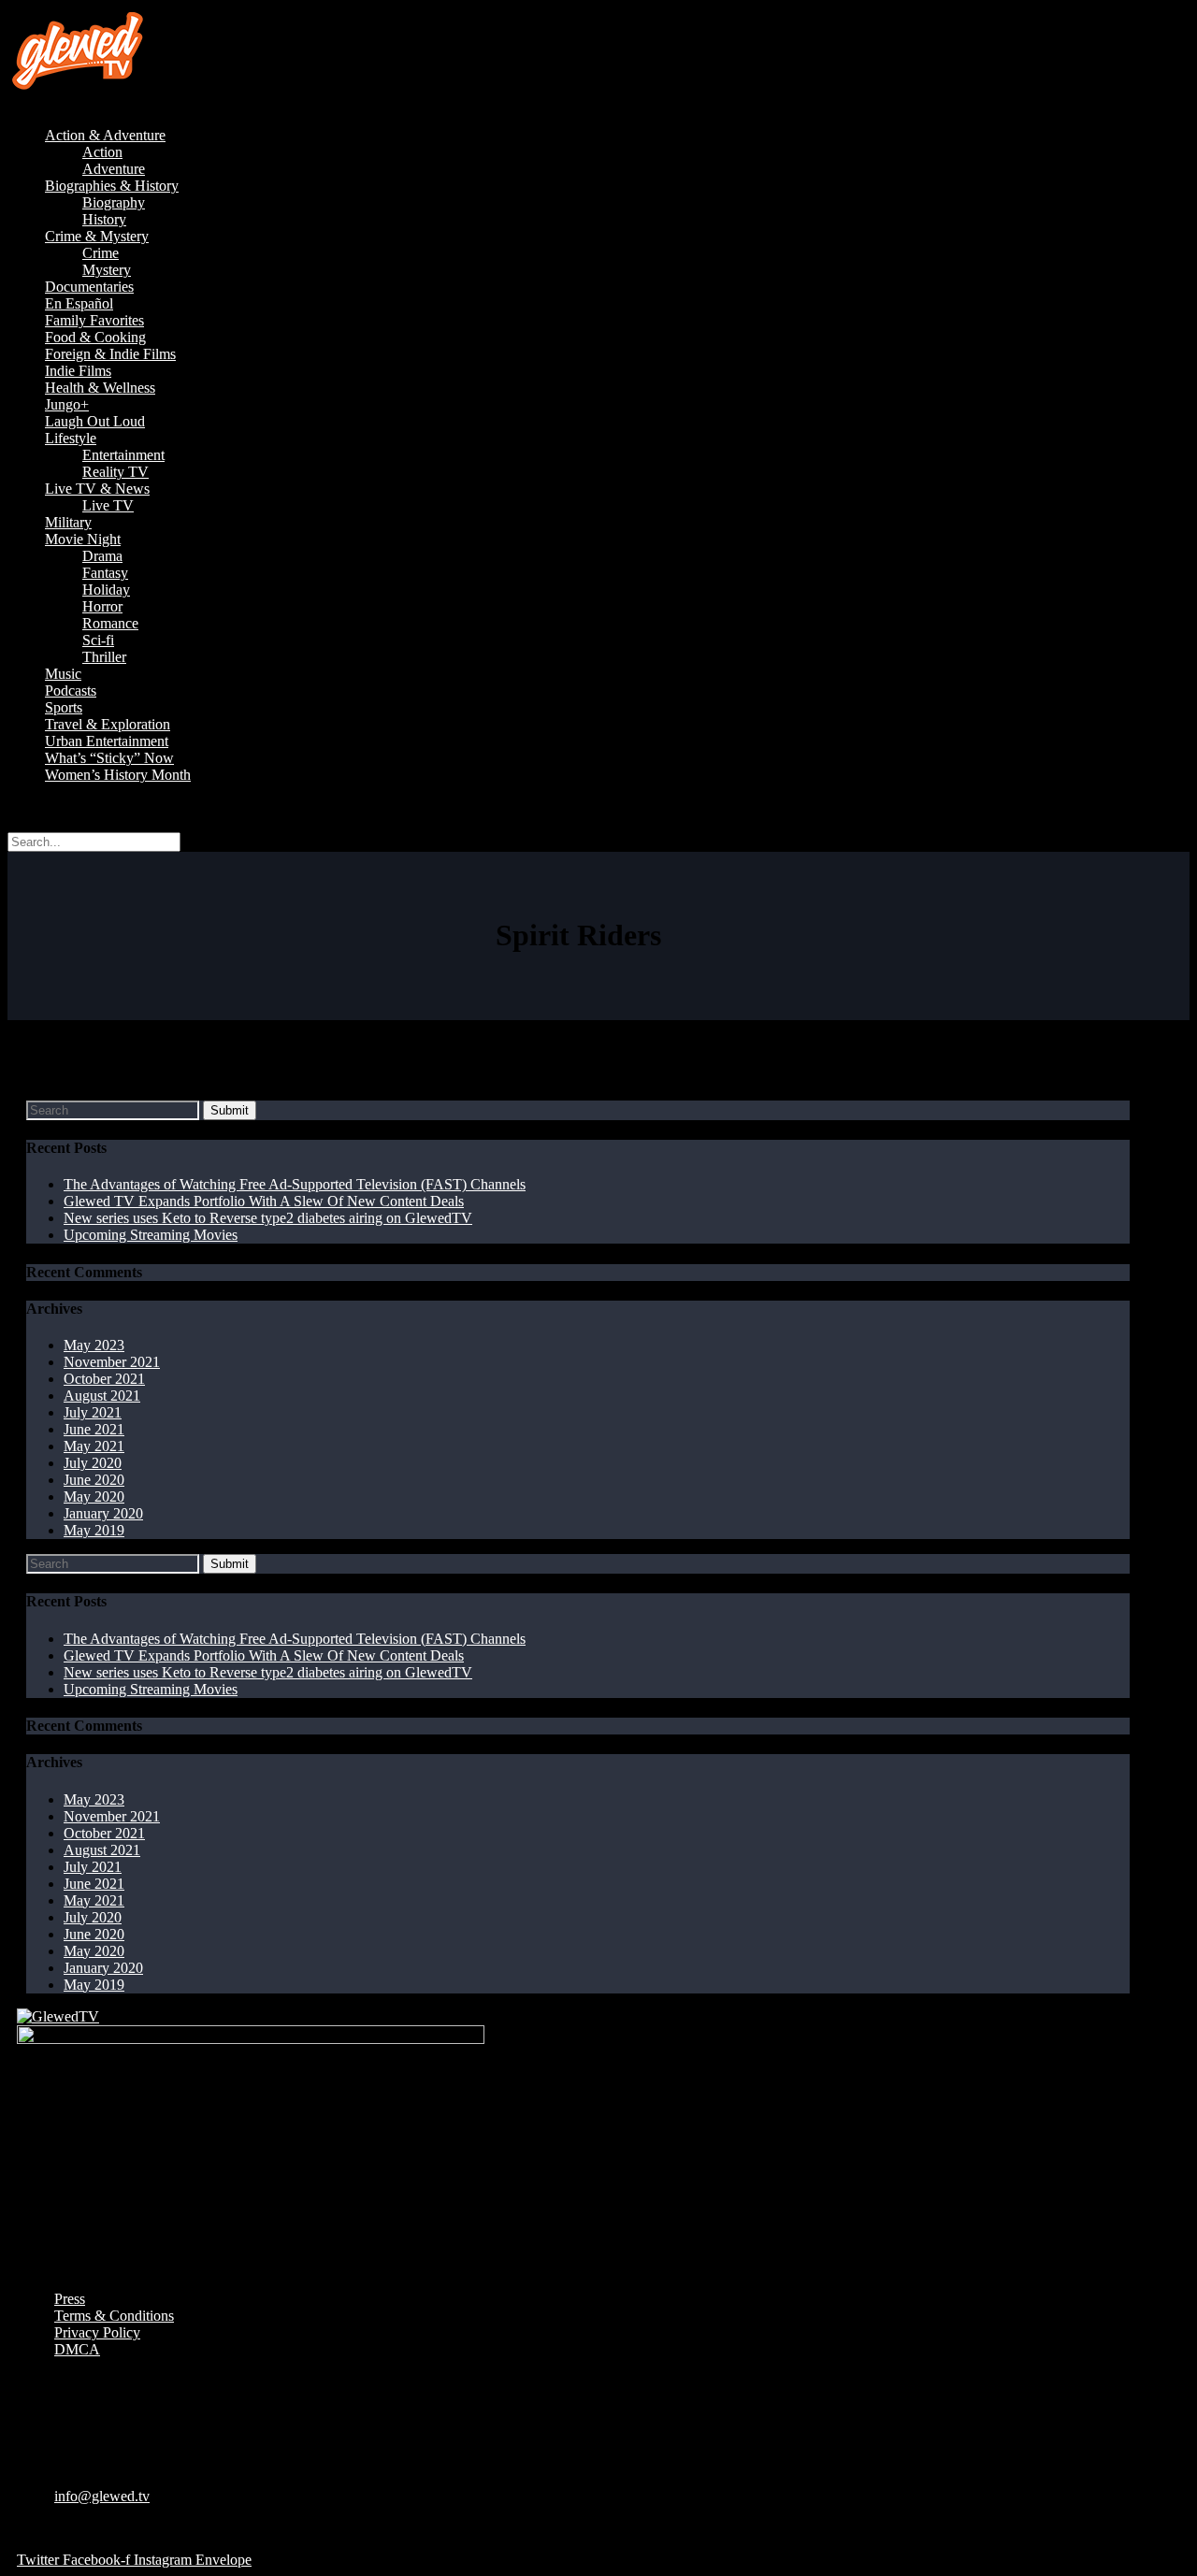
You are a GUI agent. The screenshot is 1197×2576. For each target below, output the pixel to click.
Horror (102, 606)
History (104, 219)
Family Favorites (94, 320)
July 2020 (93, 1463)
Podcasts (71, 691)
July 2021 (93, 1412)
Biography (114, 202)
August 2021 (102, 1396)
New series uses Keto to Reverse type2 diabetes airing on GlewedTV (268, 1218)
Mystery (107, 270)
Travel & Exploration (108, 724)
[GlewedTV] (58, 2016)
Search (28, 806)
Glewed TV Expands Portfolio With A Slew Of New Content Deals (264, 1201)
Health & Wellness (100, 388)
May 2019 (94, 1530)
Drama (102, 556)
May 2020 (94, 1497)
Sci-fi (98, 640)
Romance (110, 623)
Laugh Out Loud (95, 421)
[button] (598, 104)
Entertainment (123, 455)
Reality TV (115, 472)
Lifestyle (71, 438)
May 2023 (94, 1345)
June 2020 (94, 1480)
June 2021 (94, 1429)
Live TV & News (97, 489)
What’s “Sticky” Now (109, 758)
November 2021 (112, 1362)
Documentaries (89, 287)
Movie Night (83, 539)
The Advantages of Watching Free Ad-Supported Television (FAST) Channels (295, 1184)
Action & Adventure (105, 135)
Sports (64, 707)
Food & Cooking (95, 337)
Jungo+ (67, 404)
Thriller (104, 657)
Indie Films (78, 371)
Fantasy (105, 573)
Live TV (108, 505)
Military (68, 522)
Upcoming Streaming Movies (151, 1235)
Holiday (106, 590)
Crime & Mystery (97, 236)
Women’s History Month (118, 775)
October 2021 (104, 1379)
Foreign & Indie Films (110, 354)
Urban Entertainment (107, 741)
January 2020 (103, 1513)
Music (63, 674)
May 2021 (94, 1446)
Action (102, 152)
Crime (101, 253)
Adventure (114, 169)
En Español (79, 303)
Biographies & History (112, 186)
